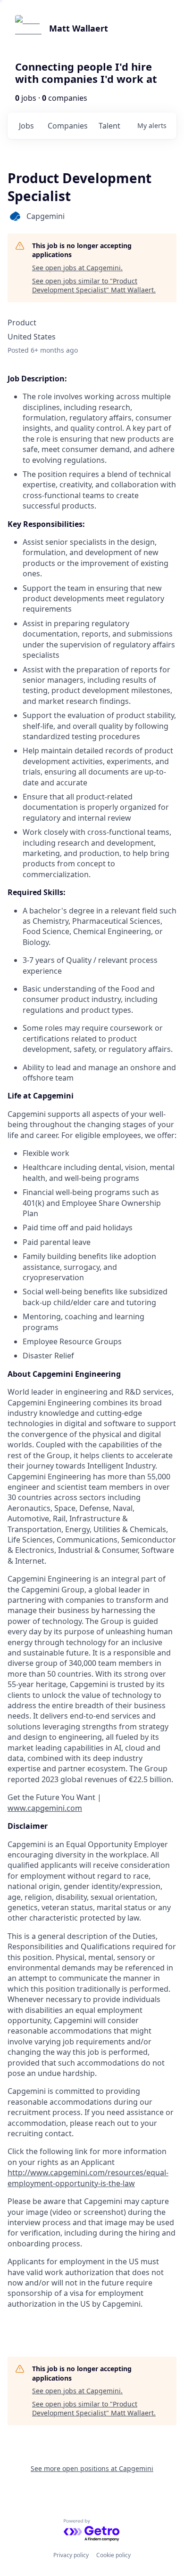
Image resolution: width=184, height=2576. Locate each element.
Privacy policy (71, 2555)
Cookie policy (113, 2555)
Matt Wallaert (79, 28)
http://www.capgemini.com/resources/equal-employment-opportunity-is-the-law (88, 2178)
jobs (26, 126)
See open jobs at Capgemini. (77, 268)
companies (68, 126)
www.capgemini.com (45, 1808)
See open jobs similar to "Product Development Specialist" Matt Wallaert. (94, 286)
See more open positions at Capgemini (92, 2468)
